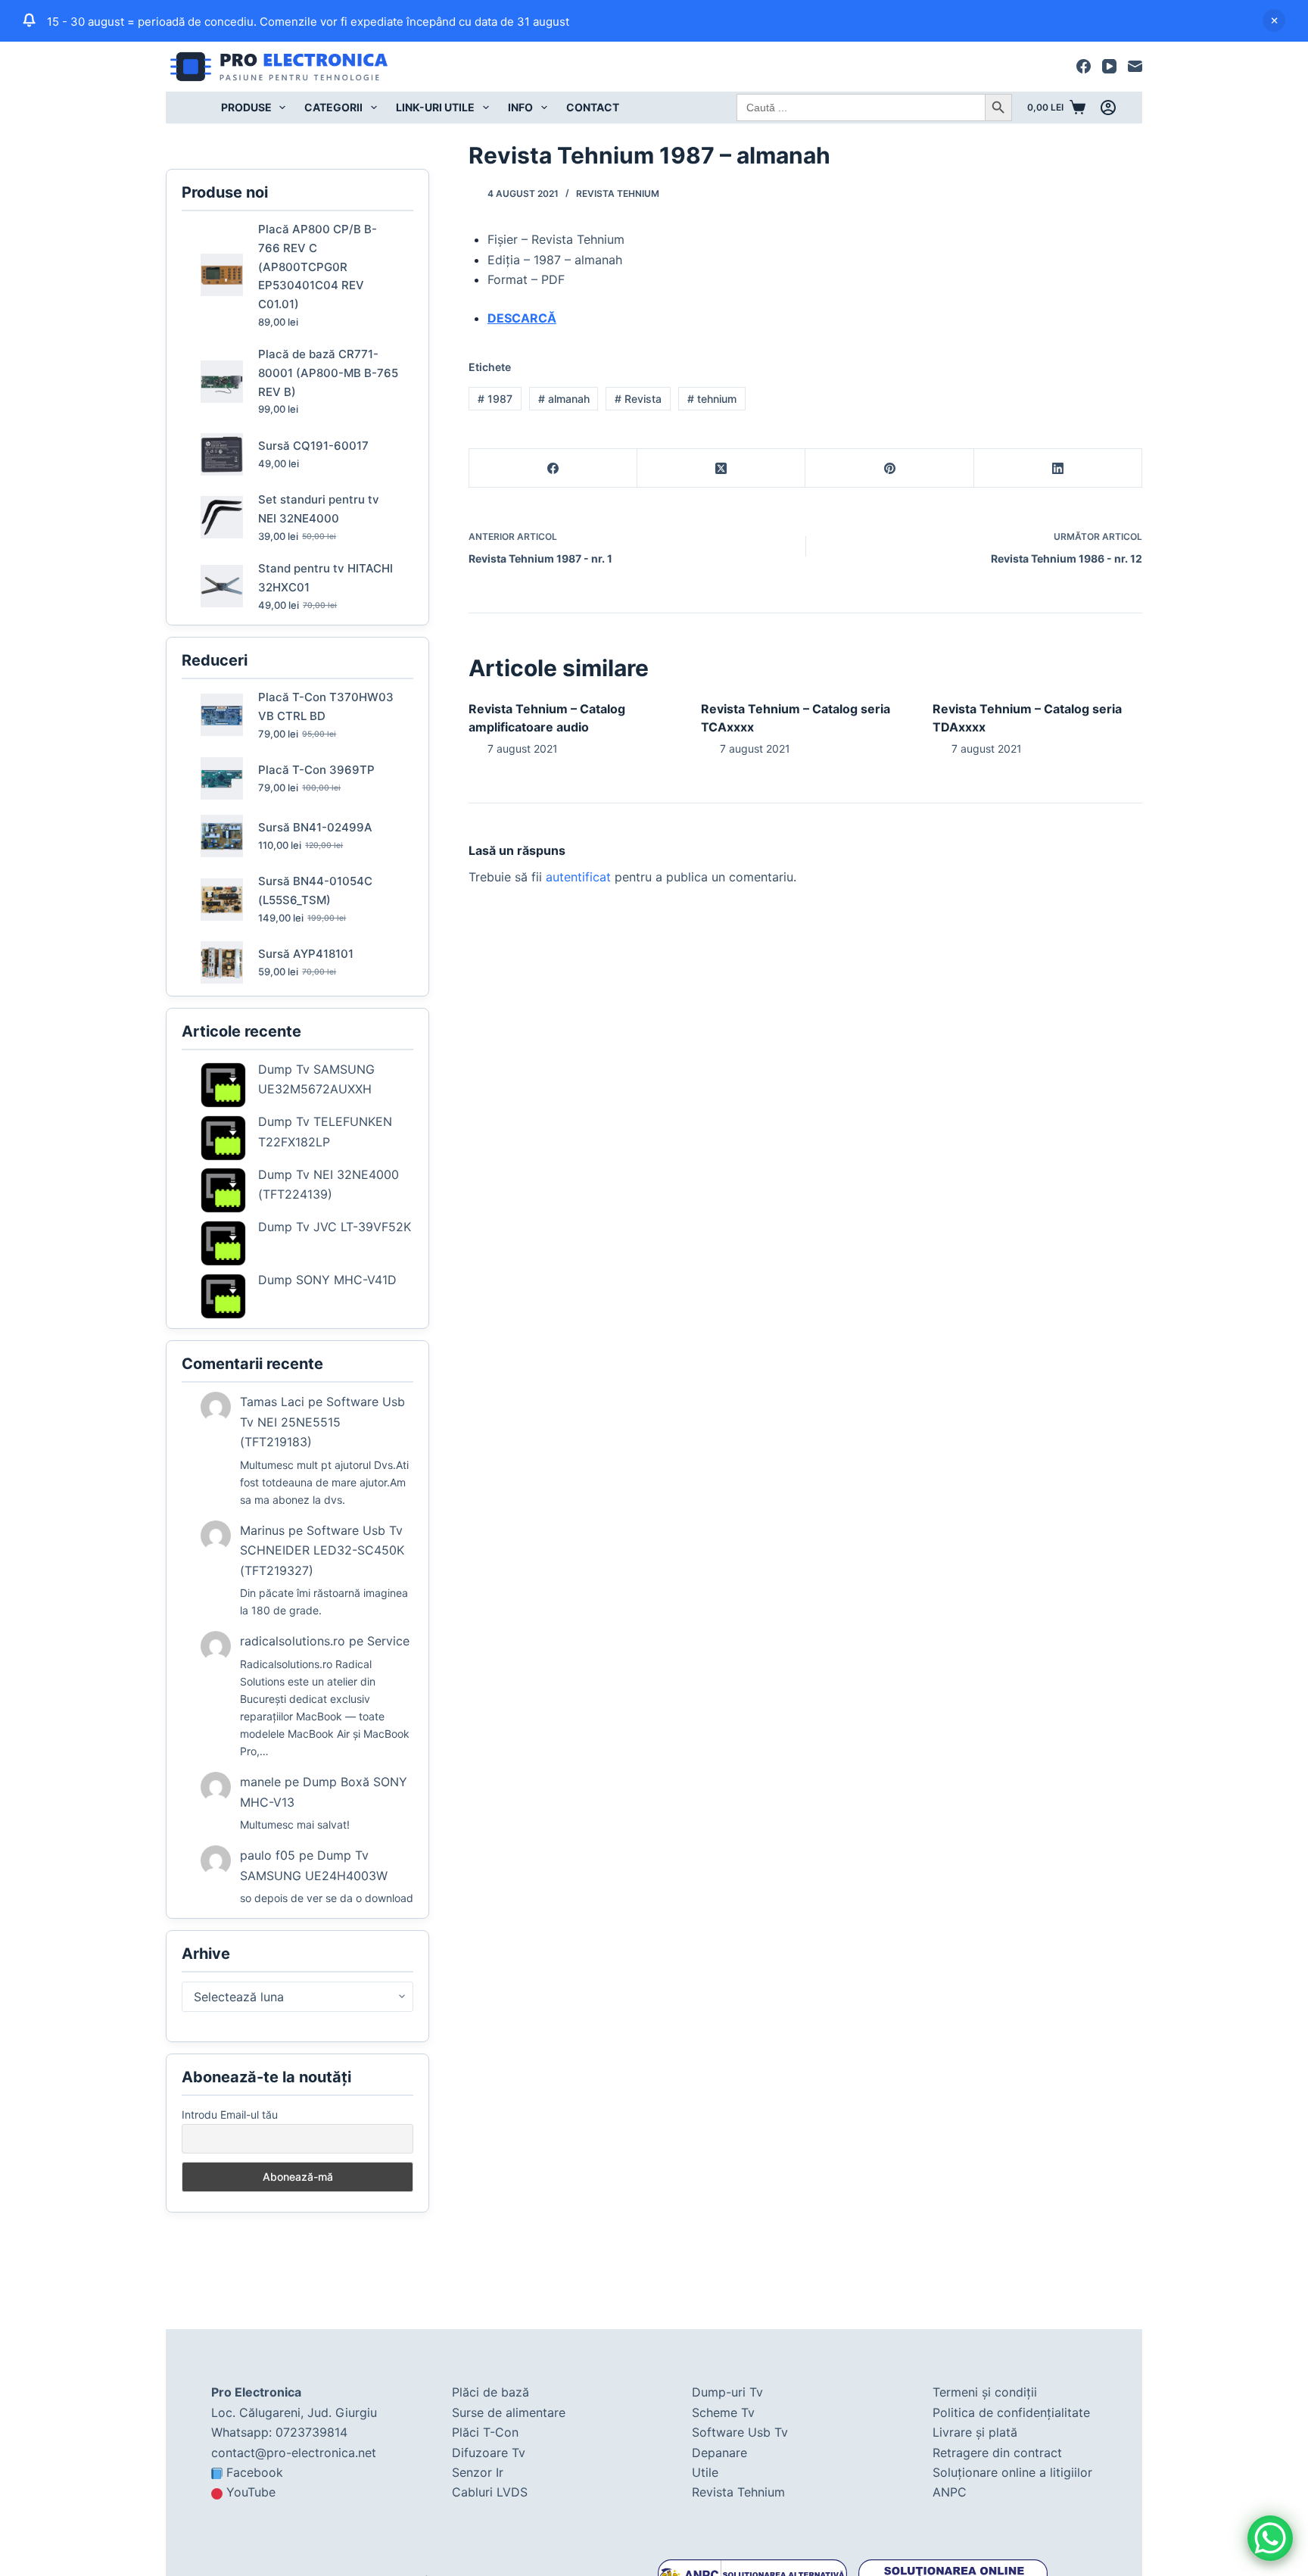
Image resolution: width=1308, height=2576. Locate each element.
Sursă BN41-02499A (315, 827)
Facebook (255, 2472)
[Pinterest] (889, 468)
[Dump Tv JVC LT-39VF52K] (223, 1243)
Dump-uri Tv (727, 2392)
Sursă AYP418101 (306, 954)
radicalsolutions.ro (293, 1641)
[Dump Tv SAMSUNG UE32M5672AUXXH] (223, 1085)
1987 (495, 399)
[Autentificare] (1108, 108)
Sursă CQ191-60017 (313, 446)
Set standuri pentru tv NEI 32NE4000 (319, 509)
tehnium (712, 399)
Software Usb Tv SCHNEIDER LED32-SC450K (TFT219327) (322, 1550)
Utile (705, 2472)
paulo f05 (268, 1855)
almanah (564, 399)
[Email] (1135, 66)
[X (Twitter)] (721, 468)
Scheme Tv (723, 2412)
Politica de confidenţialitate (1011, 2412)
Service (388, 1641)
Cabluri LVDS (490, 2492)
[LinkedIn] (1058, 468)
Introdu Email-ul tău (230, 2114)
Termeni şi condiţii (985, 2392)
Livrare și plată (975, 2432)
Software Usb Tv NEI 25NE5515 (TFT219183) (322, 1422)
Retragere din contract (997, 2453)
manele (260, 1782)
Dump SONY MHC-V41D (327, 1280)
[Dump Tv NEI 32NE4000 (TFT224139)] (223, 1190)
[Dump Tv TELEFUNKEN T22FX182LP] (223, 1138)
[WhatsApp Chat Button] (1270, 2538)
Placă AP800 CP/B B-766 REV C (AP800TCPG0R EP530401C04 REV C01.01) (318, 267)
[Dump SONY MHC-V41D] (223, 1296)
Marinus (262, 1530)
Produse (246, 107)
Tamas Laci (272, 1402)
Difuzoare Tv (489, 2453)
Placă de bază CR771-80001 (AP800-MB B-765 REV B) (328, 373)
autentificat (578, 877)
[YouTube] (1109, 66)
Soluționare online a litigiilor (1012, 2472)
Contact (593, 107)
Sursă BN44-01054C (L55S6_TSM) (315, 890)
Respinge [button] (1274, 20)
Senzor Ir (478, 2472)
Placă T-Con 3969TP (316, 770)
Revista (638, 399)
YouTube (251, 2492)
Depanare (719, 2453)
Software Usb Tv (740, 2432)
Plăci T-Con (485, 2432)
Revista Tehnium (618, 193)
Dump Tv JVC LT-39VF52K (335, 1227)
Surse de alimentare (509, 2412)
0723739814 (311, 2432)
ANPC (950, 2492)
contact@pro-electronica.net (294, 2453)
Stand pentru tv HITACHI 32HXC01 (325, 578)
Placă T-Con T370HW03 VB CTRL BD (326, 706)
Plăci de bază (490, 2392)
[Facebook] (1084, 66)
